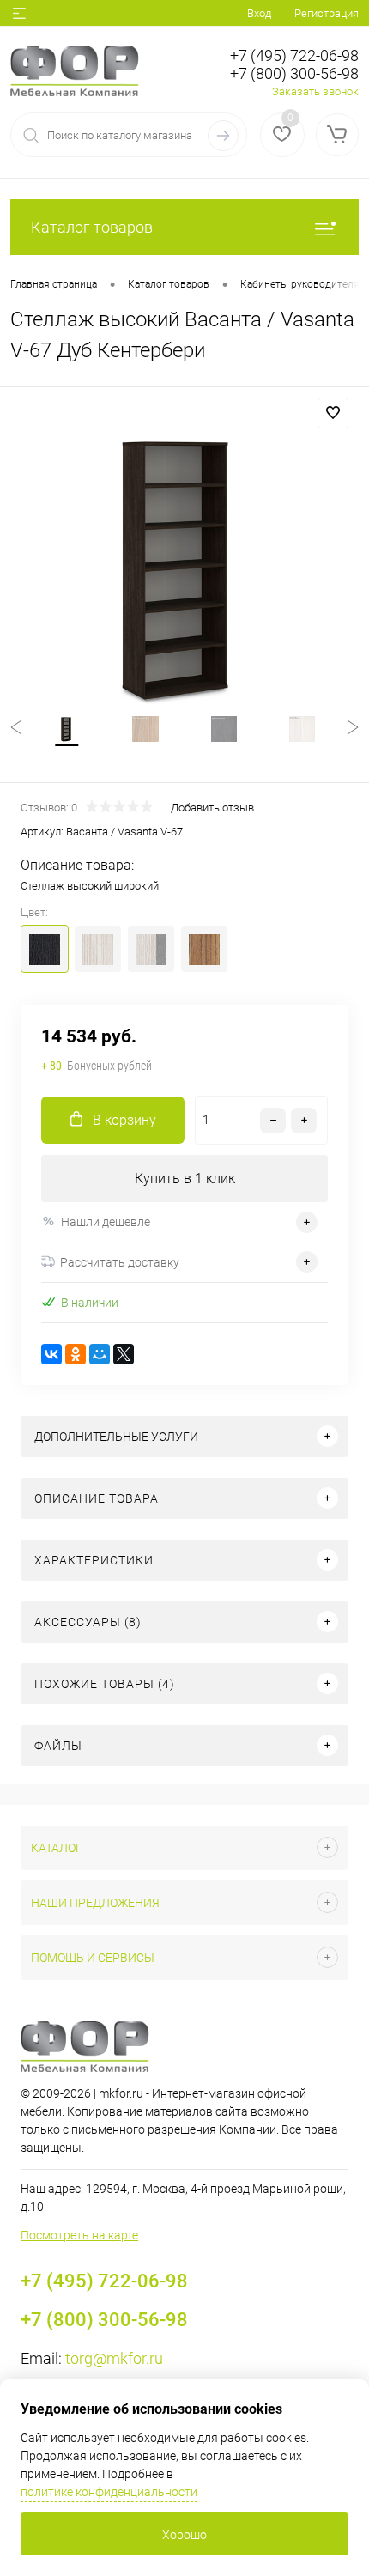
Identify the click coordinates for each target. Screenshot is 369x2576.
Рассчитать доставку (120, 1262)
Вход (259, 13)
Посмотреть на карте (79, 2235)
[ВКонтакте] (51, 1354)
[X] (124, 1354)
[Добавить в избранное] (333, 413)
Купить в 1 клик (185, 1179)
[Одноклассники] (76, 1354)
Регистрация (327, 13)
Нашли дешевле (106, 1222)
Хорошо (184, 2535)
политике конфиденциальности (109, 2492)
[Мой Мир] (100, 1354)
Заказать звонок (315, 91)
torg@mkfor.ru (114, 2358)
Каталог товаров (92, 227)
